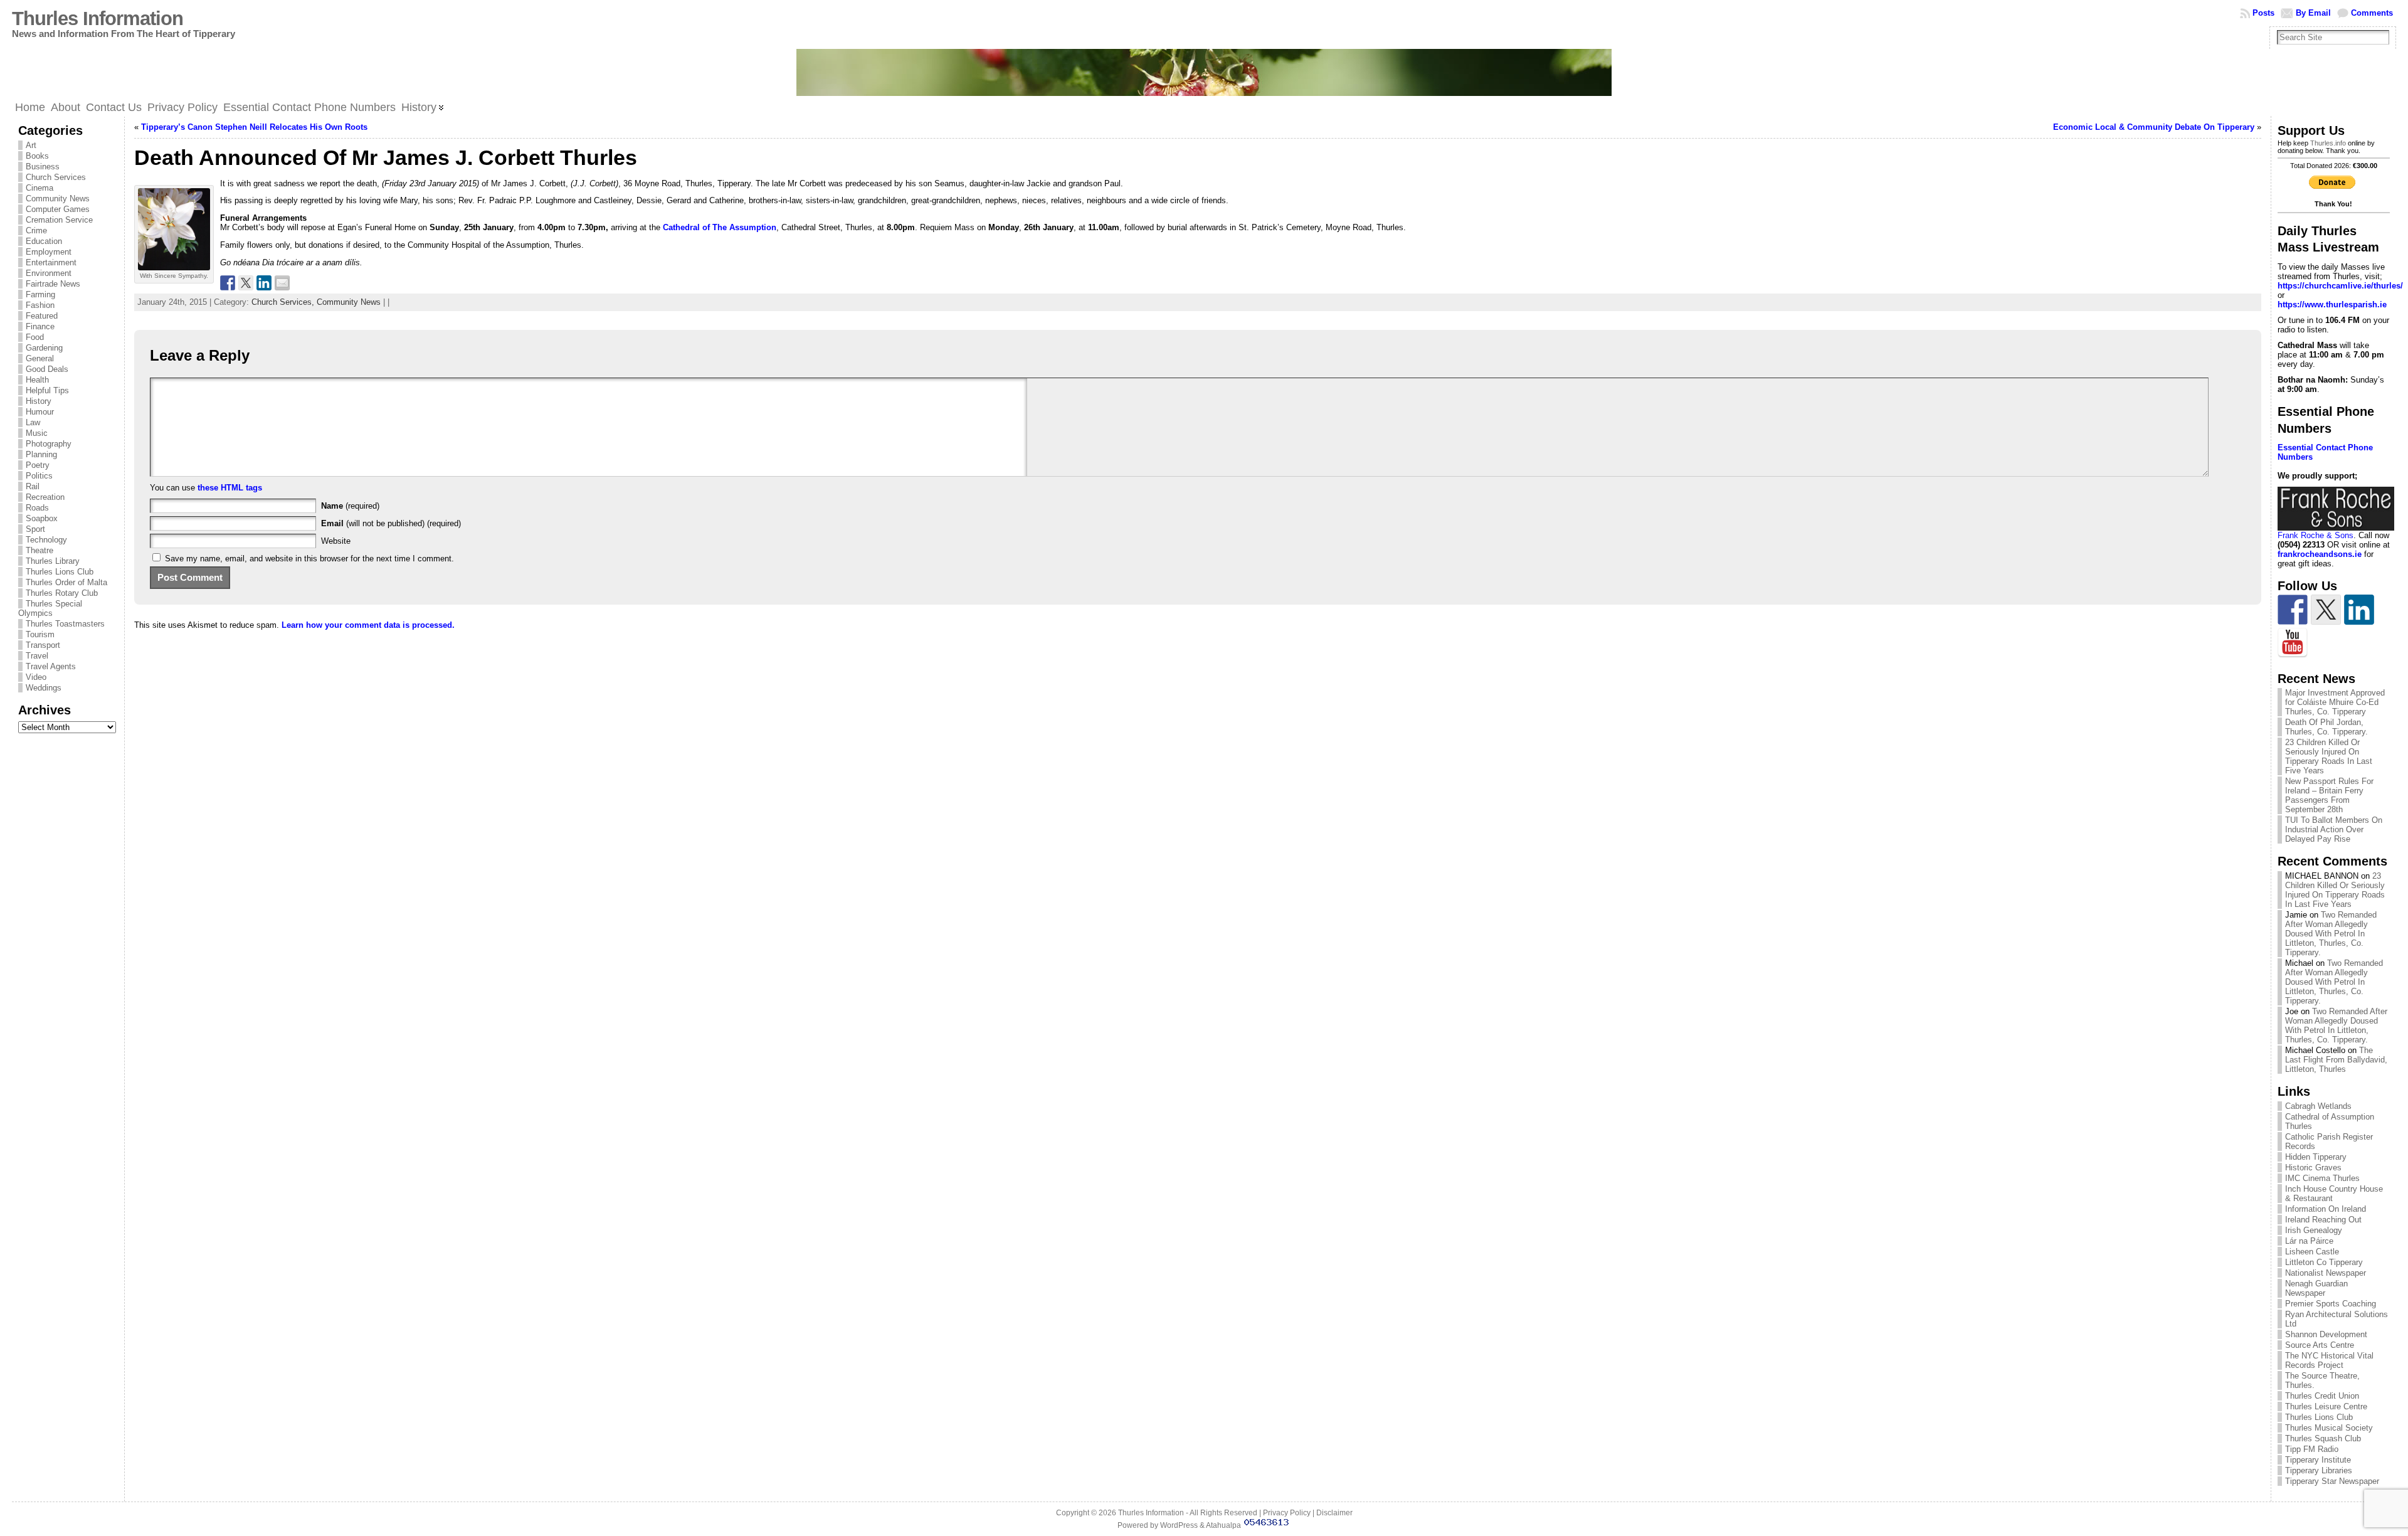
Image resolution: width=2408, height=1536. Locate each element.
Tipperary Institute (2318, 1460)
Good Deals (47, 369)
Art (31, 145)
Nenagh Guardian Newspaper (2316, 1288)
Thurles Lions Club (60, 572)
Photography (49, 444)
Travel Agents (51, 666)
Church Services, (284, 302)
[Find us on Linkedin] (2359, 610)
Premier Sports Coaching (2331, 1304)
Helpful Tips (47, 390)
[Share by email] (282, 283)
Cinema (40, 188)
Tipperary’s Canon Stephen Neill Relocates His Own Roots (254, 127)
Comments (2372, 13)
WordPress (1179, 1525)
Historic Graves (2313, 1168)
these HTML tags (230, 488)
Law (33, 422)
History (39, 401)
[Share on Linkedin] (264, 283)
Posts (2263, 13)
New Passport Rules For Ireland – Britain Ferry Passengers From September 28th (2329, 795)
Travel (37, 656)
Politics (39, 476)
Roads (37, 508)
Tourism (40, 634)
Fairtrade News (53, 284)
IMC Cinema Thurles (2322, 1178)
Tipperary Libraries (2319, 1470)
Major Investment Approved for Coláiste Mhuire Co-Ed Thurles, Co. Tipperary (2335, 702)
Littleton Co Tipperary (2324, 1262)
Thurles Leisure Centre (2326, 1406)
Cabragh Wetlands (2318, 1106)
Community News (58, 199)
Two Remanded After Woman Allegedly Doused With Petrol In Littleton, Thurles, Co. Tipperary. (2331, 934)
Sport (35, 529)
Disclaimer (1334, 1513)
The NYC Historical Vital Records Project (2329, 1360)
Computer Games (58, 209)
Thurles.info (2328, 143)
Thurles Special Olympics (50, 608)
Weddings (44, 688)
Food (35, 337)
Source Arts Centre (2320, 1345)
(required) (350, 506)
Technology (46, 540)
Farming (40, 294)
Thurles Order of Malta (66, 582)
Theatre (40, 550)
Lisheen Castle (2312, 1252)
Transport (43, 645)
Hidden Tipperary (2316, 1157)
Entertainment (51, 262)
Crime (36, 230)
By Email (2313, 13)
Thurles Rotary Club (62, 593)
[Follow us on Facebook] (2293, 610)
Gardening (44, 348)
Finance (40, 326)
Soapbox (42, 518)
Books (37, 156)
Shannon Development (2326, 1334)
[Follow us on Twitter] (2326, 610)
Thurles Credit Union (2322, 1396)
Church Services (56, 177)
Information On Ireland (2326, 1209)
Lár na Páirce (2309, 1241)
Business (43, 167)
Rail (33, 486)
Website (336, 541)
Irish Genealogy (2314, 1230)
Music (37, 433)
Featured (42, 316)
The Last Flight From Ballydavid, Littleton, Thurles (2336, 1060)
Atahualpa (1223, 1525)
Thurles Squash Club (2323, 1438)
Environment (49, 273)
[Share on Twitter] (246, 283)
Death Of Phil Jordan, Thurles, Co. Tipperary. (2326, 727)
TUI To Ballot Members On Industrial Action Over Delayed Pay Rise (2334, 829)
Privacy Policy (1287, 1513)
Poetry (38, 465)
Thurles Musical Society (2329, 1428)
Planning (41, 454)
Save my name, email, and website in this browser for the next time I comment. (309, 559)
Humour (40, 412)
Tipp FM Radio (2312, 1449)
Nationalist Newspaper (2326, 1273)
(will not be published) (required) (391, 523)
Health (37, 380)
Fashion (40, 305)
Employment (49, 252)
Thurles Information (98, 19)
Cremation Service (59, 220)
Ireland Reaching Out (2323, 1220)
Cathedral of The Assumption (720, 227)
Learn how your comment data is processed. (368, 625)
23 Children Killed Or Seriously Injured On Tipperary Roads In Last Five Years (2329, 756)
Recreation (45, 497)
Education (44, 241)
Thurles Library (53, 561)
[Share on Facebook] (228, 283)
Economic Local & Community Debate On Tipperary (2154, 127)
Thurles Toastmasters (65, 624)
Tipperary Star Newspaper (2332, 1481)
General (40, 358)
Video (36, 677)
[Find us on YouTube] (2293, 643)
